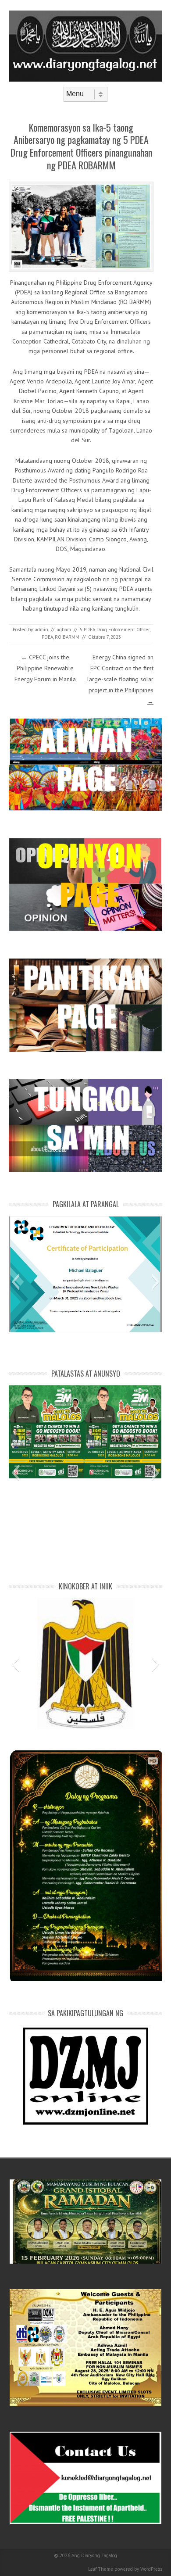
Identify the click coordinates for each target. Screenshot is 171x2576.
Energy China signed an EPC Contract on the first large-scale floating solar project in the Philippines (120, 679)
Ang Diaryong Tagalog (94, 2555)
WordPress (151, 2569)
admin (42, 630)
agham (64, 630)
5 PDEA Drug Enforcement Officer (115, 630)
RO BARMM (67, 637)
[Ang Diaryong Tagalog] (85, 79)
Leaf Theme (101, 2569)
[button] (15, 1282)
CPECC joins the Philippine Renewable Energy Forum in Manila (45, 668)
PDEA (47, 637)
